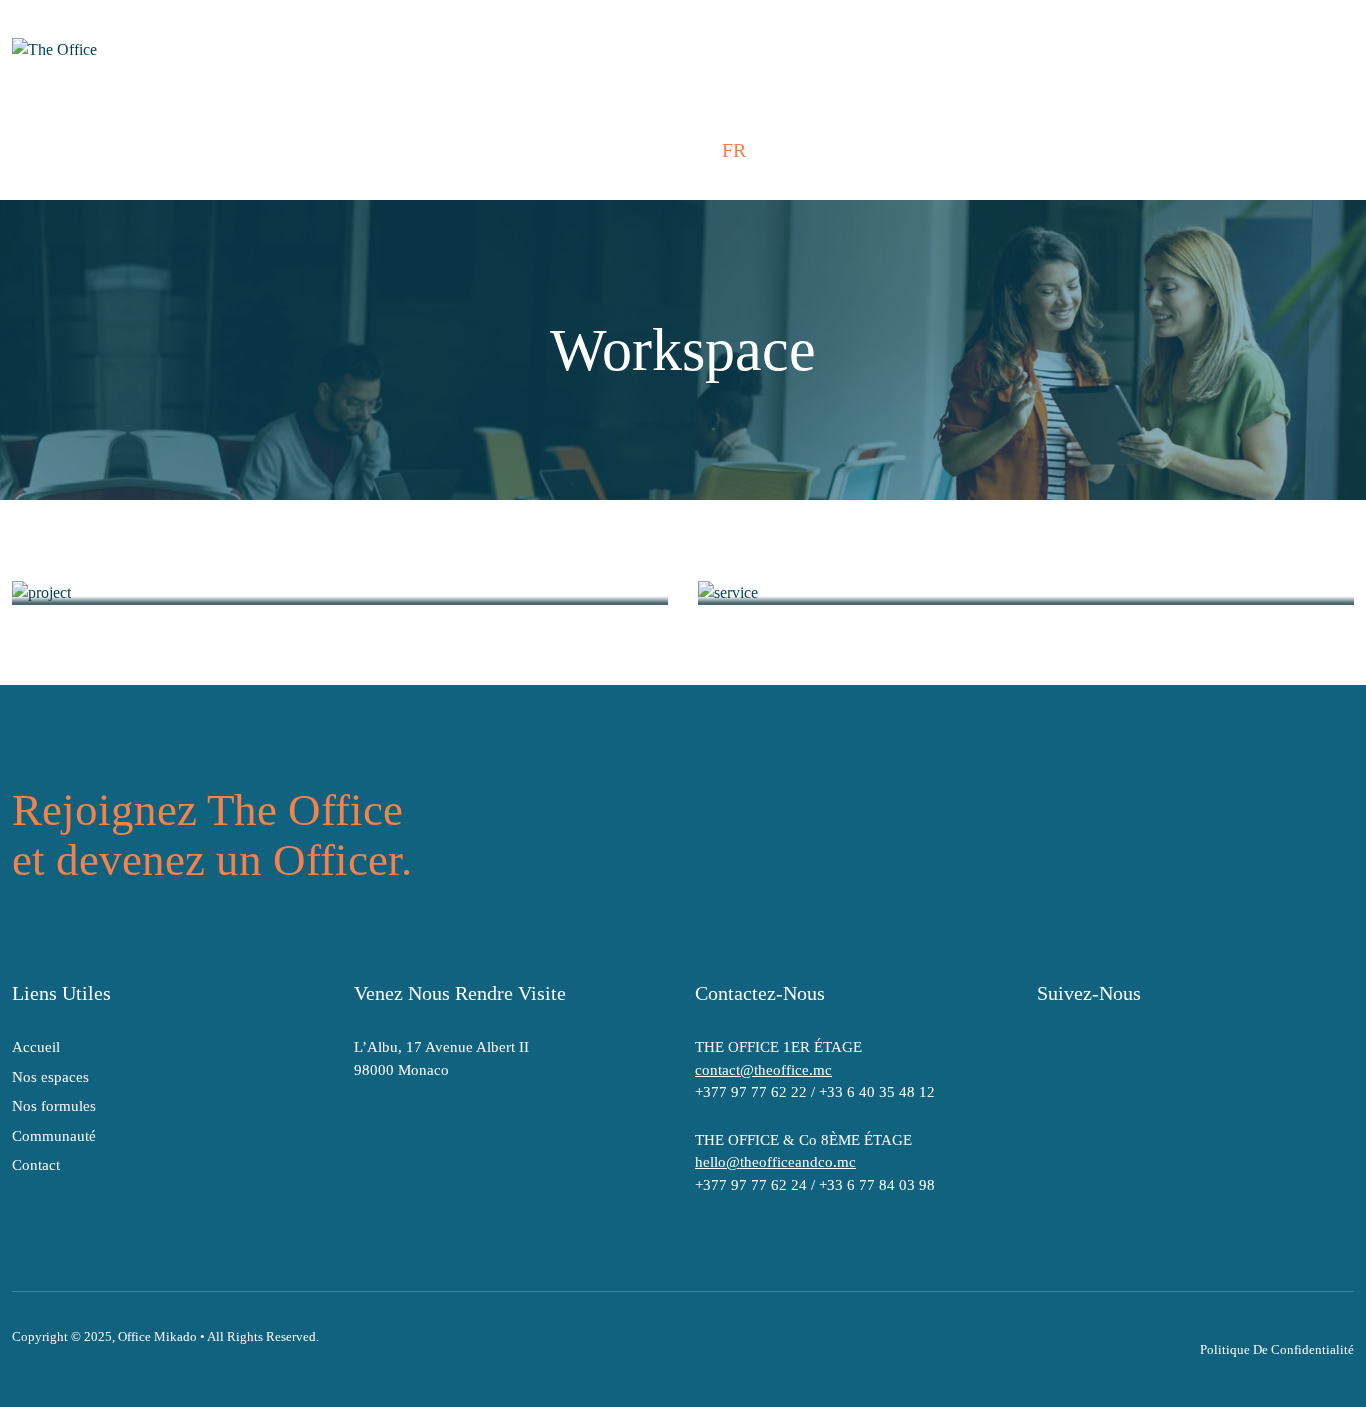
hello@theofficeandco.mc (775, 1162)
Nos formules (54, 1106)
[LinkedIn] (1137, 1051)
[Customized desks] (340, 592)
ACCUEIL (69, 150)
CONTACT (647, 150)
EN (775, 150)
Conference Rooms (813, 565)
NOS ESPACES (205, 150)
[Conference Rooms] (1026, 592)
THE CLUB (524, 150)
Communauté (54, 1136)
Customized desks (123, 565)
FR (734, 150)
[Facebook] (1051, 1051)
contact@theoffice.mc (763, 1070)
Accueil (36, 1047)
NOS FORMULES (372, 150)
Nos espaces (50, 1077)
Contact (36, 1165)
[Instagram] (1094, 1051)
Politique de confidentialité (1277, 1349)
